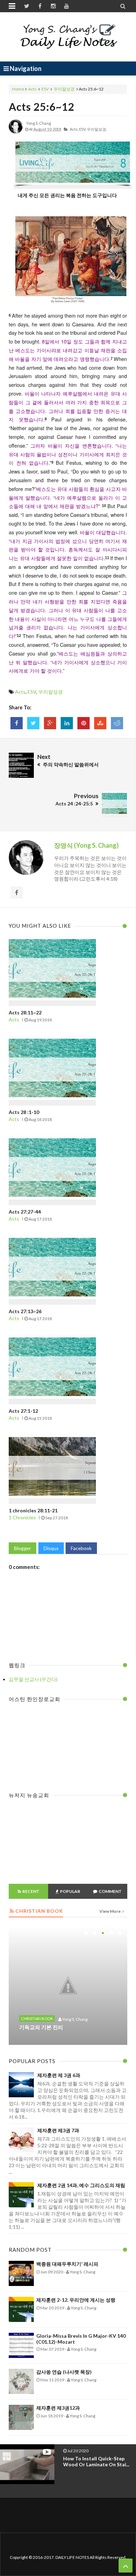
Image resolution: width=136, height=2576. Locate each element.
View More (110, 1911)
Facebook (81, 1548)
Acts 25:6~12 (41, 107)
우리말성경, (97, 129)
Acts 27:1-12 (23, 1411)
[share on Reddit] (117, 723)
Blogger (22, 1548)
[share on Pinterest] (84, 723)
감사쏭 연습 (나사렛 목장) (64, 2372)
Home (18, 89)
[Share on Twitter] (33, 723)
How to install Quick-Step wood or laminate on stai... (96, 2461)
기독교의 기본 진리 (41, 2027)
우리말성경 (64, 89)
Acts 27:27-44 (25, 1212)
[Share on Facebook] (17, 723)
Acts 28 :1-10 (24, 1112)
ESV (45, 89)
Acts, (74, 129)
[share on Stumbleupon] (100, 723)
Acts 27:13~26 (25, 1311)
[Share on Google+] (50, 723)
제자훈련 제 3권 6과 (59, 2075)
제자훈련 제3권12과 (58, 2408)
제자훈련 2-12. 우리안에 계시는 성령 (76, 2300)
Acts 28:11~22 (25, 1012)
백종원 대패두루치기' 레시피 (67, 2264)
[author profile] (16, 132)
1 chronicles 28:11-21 (33, 1510)
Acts (32, 89)
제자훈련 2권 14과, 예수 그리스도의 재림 (81, 2185)
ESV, (83, 129)
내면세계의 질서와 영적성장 (52, 1998)
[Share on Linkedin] (67, 723)
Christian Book (37, 2018)
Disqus (51, 1548)
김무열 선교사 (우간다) (33, 1679)
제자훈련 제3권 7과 (58, 2130)
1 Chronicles (22, 1517)
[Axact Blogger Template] (68, 37)
